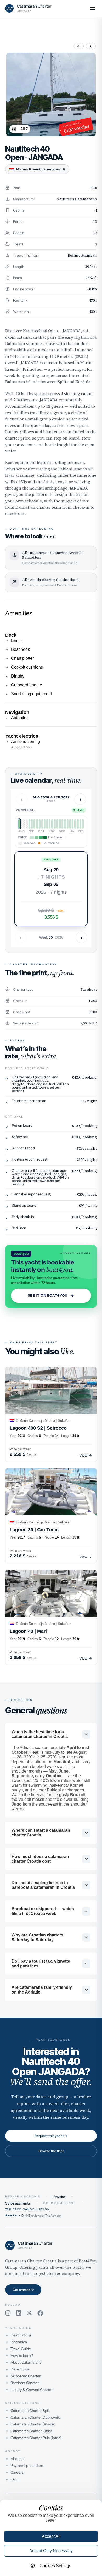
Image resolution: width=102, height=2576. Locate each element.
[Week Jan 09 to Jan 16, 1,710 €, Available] (68, 824)
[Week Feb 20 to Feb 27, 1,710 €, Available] (83, 824)
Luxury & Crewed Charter (32, 2390)
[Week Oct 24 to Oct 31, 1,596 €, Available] (40, 824)
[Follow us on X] (29, 2313)
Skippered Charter (25, 2376)
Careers (17, 2472)
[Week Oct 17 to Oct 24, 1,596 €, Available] (37, 824)
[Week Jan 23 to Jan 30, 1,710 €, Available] (73, 824)
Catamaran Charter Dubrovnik (35, 2417)
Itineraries (19, 2342)
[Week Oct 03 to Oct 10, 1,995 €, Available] (32, 824)
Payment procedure (27, 2466)
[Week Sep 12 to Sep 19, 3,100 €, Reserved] (24, 824)
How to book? (22, 2356)
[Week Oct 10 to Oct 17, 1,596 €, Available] (34, 824)
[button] (51, 889)
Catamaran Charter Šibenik (33, 2424)
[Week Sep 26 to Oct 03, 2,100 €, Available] (29, 824)
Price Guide (20, 2369)
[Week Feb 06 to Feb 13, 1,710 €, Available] (78, 824)
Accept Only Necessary (51, 2551)
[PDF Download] (91, 46)
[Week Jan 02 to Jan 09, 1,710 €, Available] (65, 824)
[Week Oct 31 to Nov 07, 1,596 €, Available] (42, 824)
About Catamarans (26, 2362)
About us (18, 2459)
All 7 (24, 129)
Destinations (21, 2335)
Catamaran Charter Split (30, 2411)
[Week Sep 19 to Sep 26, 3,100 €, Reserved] (27, 824)
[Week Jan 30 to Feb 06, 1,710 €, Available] (75, 824)
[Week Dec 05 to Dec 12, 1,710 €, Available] (55, 824)
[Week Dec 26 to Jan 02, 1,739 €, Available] (62, 824)
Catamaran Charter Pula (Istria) (36, 2438)
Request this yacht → (51, 2136)
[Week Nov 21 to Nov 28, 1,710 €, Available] (50, 824)
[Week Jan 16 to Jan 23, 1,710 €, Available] (70, 824)
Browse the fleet (51, 2151)
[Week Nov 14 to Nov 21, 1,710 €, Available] (47, 824)
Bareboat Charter (25, 2383)
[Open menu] (93, 8)
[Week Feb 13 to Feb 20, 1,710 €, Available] (80, 824)
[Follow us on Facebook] (40, 2313)
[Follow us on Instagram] (8, 2313)
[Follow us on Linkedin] (19, 2313)
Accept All (51, 2536)
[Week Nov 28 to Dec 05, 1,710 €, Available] (52, 824)
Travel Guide (21, 2349)
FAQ (14, 2479)
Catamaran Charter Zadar (31, 2431)
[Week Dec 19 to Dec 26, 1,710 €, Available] (60, 824)
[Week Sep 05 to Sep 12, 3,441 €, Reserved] (22, 824)
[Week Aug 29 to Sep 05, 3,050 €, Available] (19, 824)
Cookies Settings (55, 2566)
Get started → (23, 2290)
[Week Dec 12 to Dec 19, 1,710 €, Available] (57, 824)
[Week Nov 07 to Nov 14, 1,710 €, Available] (45, 824)
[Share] (79, 46)
